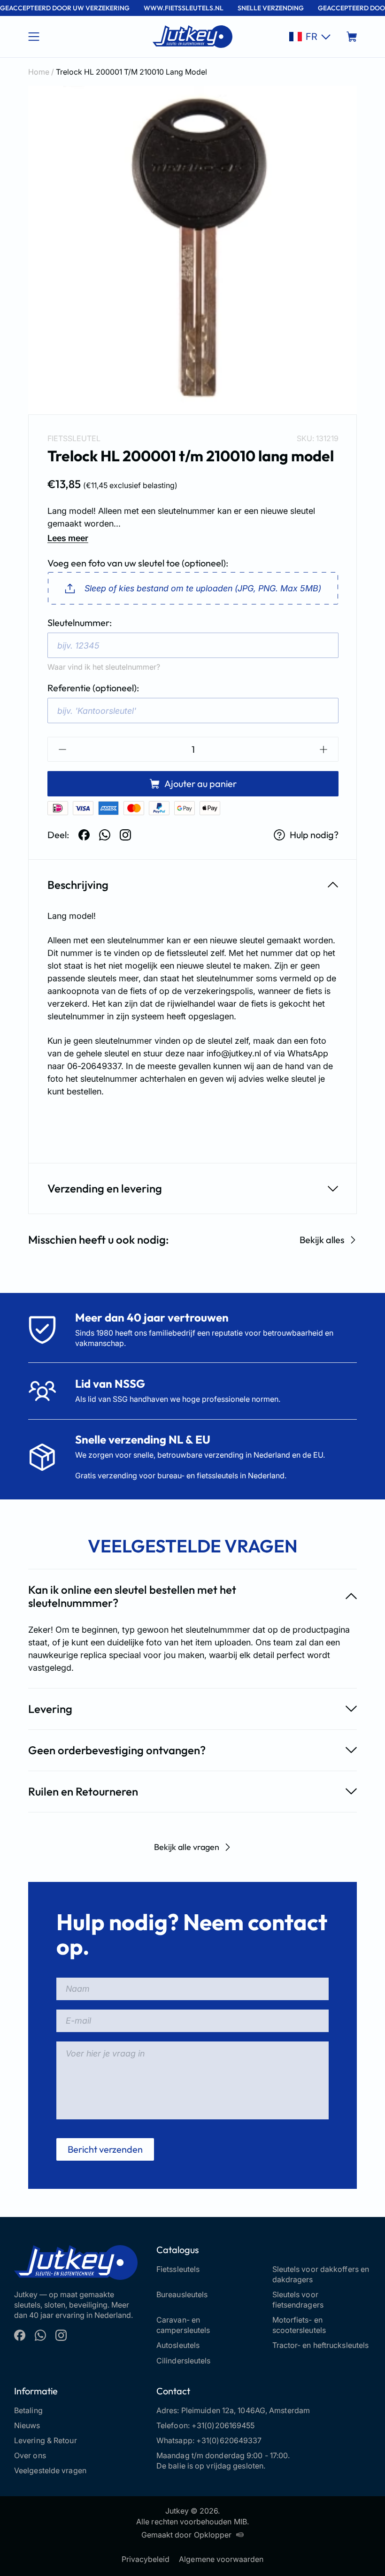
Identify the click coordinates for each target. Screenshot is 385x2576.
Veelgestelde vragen (50, 2470)
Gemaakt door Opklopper (186, 2535)
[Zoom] (192, 250)
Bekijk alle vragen (187, 1847)
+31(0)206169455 (223, 2425)
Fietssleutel (74, 438)
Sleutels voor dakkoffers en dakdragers (321, 2274)
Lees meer (68, 538)
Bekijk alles (322, 1240)
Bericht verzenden (105, 2149)
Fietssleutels (178, 2269)
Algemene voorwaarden (221, 2559)
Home (39, 72)
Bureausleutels (182, 2294)
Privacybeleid (146, 2559)
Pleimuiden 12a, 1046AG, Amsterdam (246, 2410)
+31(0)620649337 (229, 2440)
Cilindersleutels (184, 2361)
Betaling (28, 2410)
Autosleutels (178, 2345)
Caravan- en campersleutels (183, 2325)
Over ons (30, 2455)
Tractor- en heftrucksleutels (321, 2345)
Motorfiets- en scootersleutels (299, 2325)
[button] (310, 37)
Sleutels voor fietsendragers (298, 2300)
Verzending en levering (105, 1188)
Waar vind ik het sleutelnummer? (104, 667)
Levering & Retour (46, 2440)
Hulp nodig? (314, 835)
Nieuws (27, 2425)
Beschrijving (78, 885)
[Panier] (352, 37)
